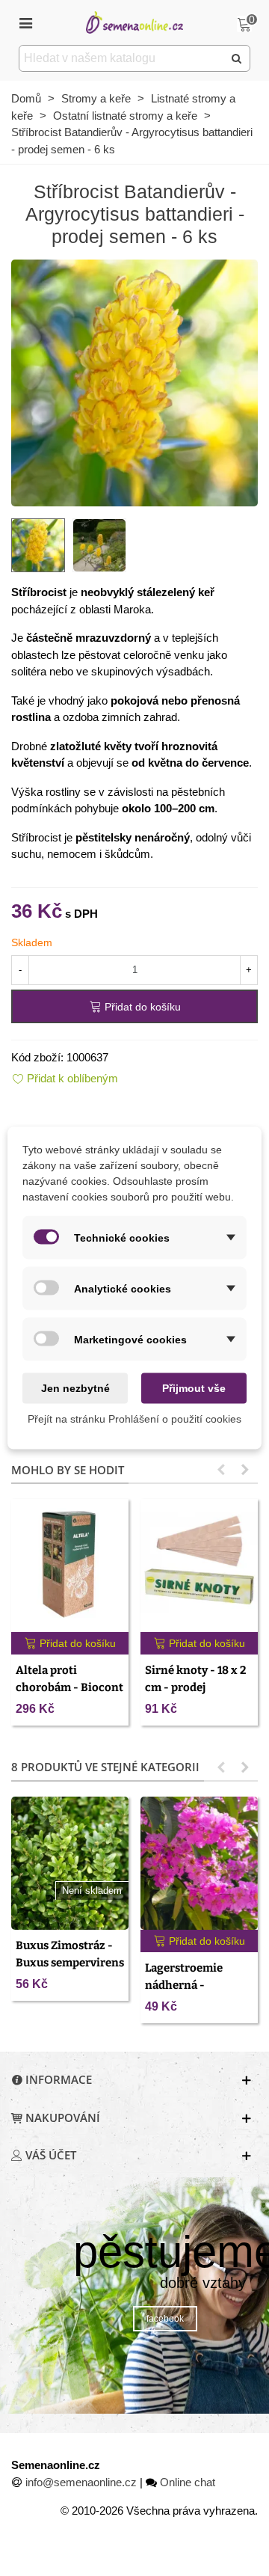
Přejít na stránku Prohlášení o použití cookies (134, 1419)
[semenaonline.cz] (134, 22)
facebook (165, 2319)
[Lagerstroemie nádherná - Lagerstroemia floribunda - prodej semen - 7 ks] (199, 1863)
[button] (221, 1470)
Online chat (188, 2482)
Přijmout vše (194, 1388)
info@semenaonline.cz (81, 2482)
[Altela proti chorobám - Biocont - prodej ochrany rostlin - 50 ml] (70, 1565)
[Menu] (25, 22)
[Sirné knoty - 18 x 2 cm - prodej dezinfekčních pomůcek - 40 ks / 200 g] (199, 1565)
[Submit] (237, 58)
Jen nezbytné (75, 1388)
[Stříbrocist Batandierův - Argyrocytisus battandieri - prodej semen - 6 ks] (134, 382)
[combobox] (122, 58)
